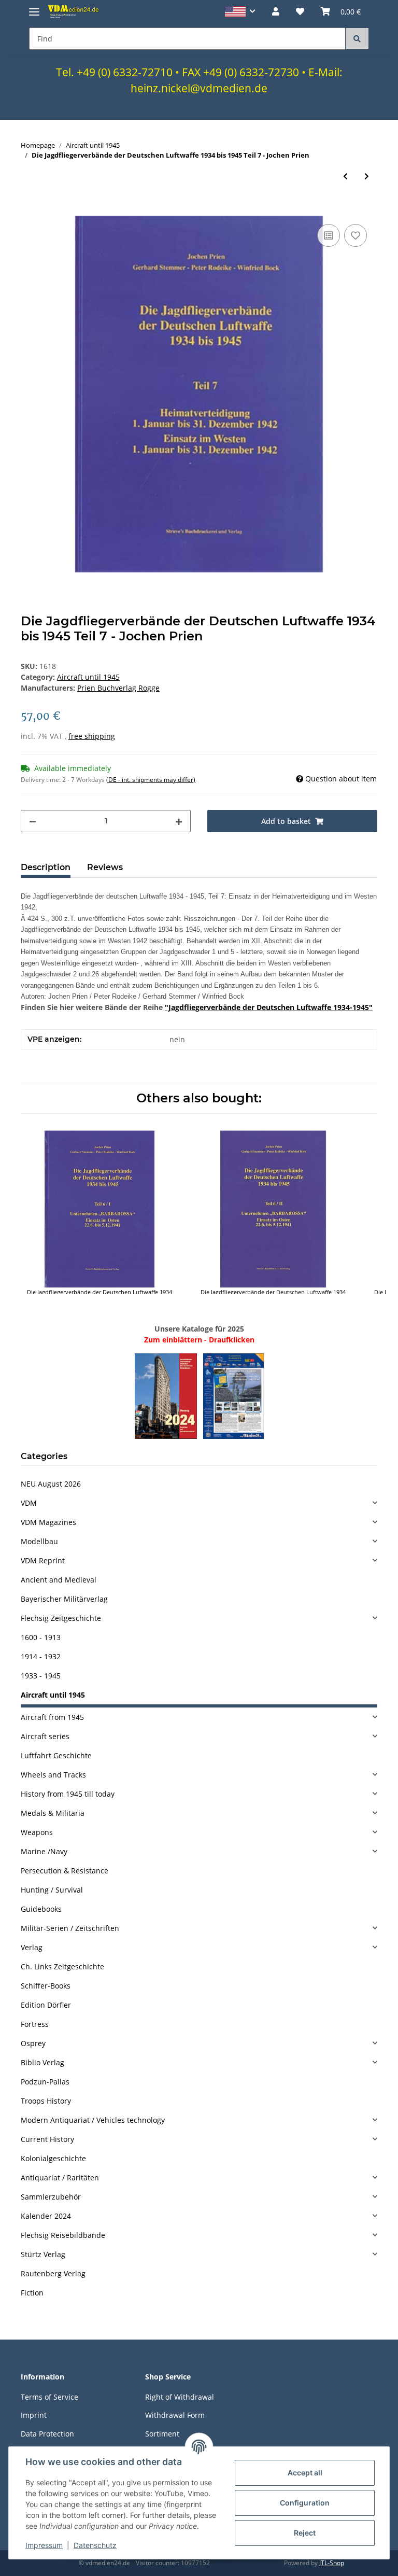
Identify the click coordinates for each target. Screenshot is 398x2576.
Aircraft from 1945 (52, 1717)
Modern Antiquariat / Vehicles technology (93, 2120)
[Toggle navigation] (34, 8)
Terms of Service (49, 2397)
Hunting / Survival (52, 1890)
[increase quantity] (179, 821)
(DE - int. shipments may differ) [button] (151, 780)
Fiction (32, 2293)
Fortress (35, 2024)
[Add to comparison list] (329, 235)
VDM (29, 1503)
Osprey (33, 2043)
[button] (240, 12)
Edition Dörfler (46, 2005)
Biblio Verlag (42, 2062)
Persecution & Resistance (65, 1871)
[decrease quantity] (33, 821)
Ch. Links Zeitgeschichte (62, 1966)
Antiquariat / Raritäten (60, 2178)
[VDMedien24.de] (75, 11)
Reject (305, 2533)
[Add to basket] (29, 210)
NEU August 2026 (51, 1484)
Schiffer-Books (46, 1986)
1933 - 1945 (41, 1676)
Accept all (305, 2473)
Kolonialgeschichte (53, 2158)
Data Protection (47, 2434)
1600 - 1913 (41, 1637)
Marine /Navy (44, 1851)
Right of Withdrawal (180, 2397)
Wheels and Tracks (53, 1775)
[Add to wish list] (356, 235)
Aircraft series (45, 1736)
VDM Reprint (43, 1560)
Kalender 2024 (46, 2216)
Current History (47, 2139)
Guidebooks (41, 1909)
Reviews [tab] (105, 867)
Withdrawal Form (175, 2415)
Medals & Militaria (53, 1813)
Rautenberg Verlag (53, 2273)
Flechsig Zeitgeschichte (61, 1618)
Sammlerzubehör (51, 2197)
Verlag (32, 1947)
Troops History (46, 2101)
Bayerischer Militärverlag (64, 1599)
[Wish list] (300, 11)
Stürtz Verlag (43, 2254)
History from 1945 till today (68, 1794)
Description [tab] (46, 867)
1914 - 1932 (41, 1656)
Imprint (34, 2415)
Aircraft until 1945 (88, 677)
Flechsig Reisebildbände (63, 2235)
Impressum (44, 2545)
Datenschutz (95, 2545)
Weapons (37, 1832)
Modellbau (39, 1541)
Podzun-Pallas (45, 2082)
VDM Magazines (48, 1522)
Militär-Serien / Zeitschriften (70, 1928)
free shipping (92, 736)
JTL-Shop (332, 2563)
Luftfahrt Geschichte (56, 1755)
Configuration (305, 2503)
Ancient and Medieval (59, 1580)
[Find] (357, 39)
